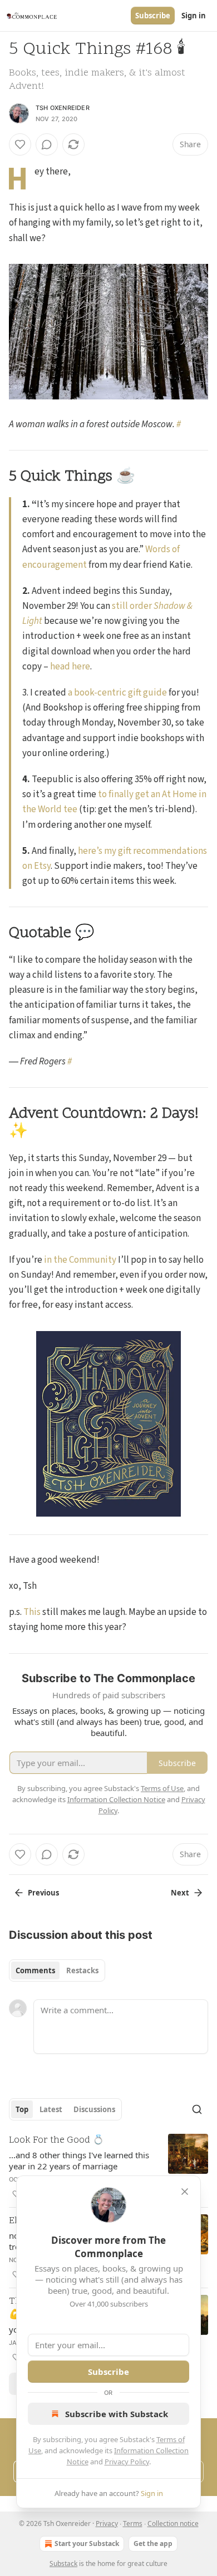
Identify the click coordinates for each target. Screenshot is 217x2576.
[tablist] (57, 1970)
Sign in (194, 16)
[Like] (20, 144)
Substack (63, 2564)
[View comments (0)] (47, 144)
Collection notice (173, 2524)
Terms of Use (162, 1788)
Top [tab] (22, 2109)
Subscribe (153, 16)
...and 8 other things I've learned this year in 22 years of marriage (79, 2160)
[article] (108, 2167)
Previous (43, 1893)
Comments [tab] (35, 1970)
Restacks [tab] (82, 1970)
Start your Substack (87, 2544)
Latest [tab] (51, 2109)
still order (133, 606)
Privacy (107, 2524)
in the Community (80, 1260)
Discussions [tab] (94, 2109)
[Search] (197, 2109)
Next (180, 1893)
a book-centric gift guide (117, 693)
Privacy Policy (127, 2462)
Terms (133, 2524)
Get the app (153, 2544)
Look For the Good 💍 (56, 2140)
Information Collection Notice (116, 1799)
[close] (185, 2192)
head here (70, 667)
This (32, 1612)
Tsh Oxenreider (63, 108)
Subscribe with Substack (117, 2414)
